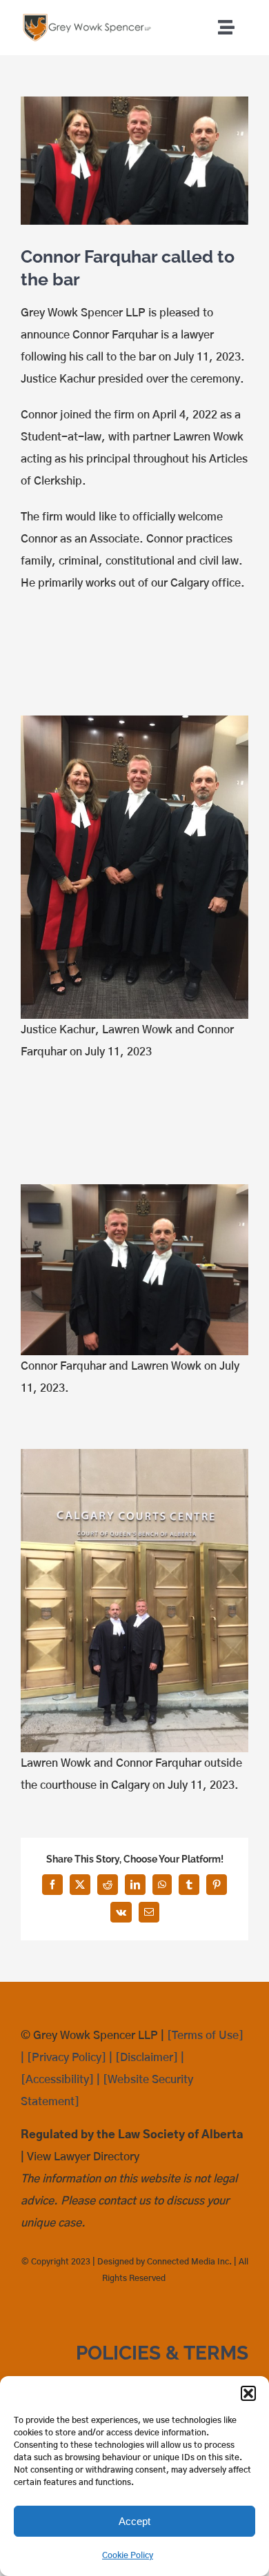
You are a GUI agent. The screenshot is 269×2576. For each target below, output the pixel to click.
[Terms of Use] (205, 2036)
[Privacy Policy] (67, 2058)
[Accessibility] (57, 2080)
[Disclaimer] (147, 2058)
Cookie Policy (128, 2555)
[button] (248, 2393)
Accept (134, 2521)
